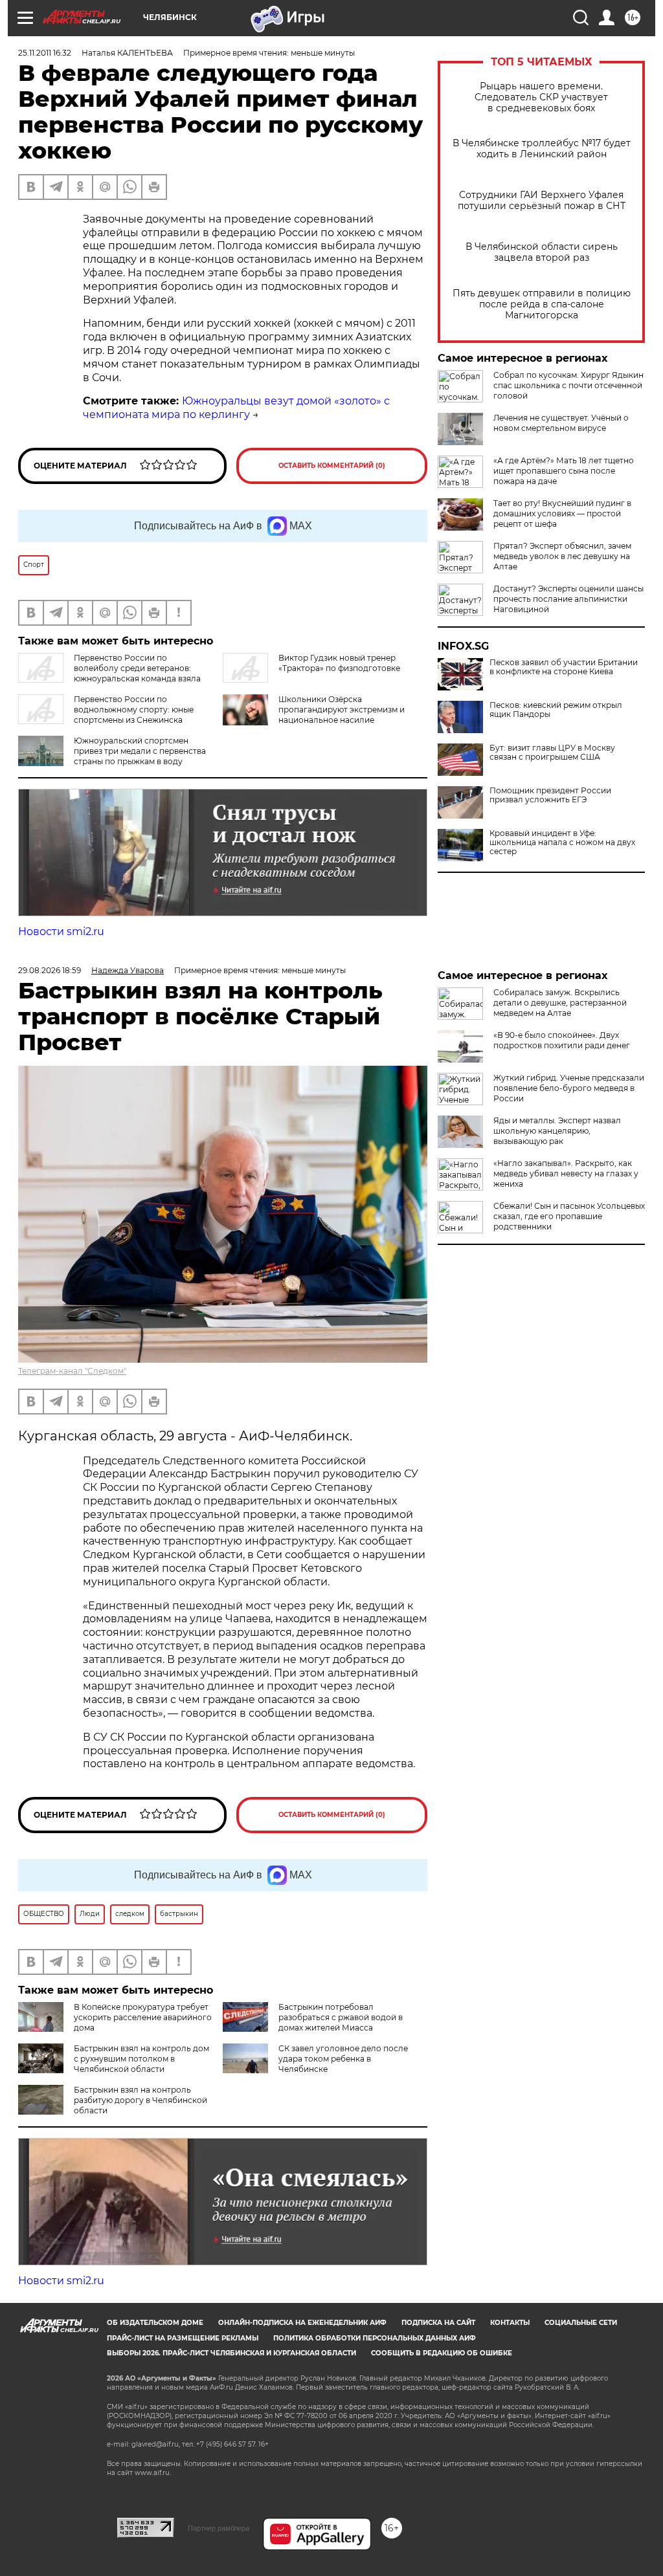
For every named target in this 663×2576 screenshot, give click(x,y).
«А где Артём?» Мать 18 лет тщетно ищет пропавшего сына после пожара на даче (564, 471)
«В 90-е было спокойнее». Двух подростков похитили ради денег (562, 1040)
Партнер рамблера (219, 2528)
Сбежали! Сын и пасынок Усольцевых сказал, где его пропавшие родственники (569, 1216)
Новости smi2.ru (61, 931)
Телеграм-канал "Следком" (72, 1371)
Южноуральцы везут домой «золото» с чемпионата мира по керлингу (236, 408)
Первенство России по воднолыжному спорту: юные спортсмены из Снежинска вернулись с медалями (106, 715)
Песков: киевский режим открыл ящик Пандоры (556, 710)
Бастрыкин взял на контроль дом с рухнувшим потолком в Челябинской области (141, 2059)
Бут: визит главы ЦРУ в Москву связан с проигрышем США (552, 753)
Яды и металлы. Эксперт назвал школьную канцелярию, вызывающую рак (557, 1131)
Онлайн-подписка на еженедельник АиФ (302, 2323)
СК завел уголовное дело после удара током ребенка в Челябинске (343, 2059)
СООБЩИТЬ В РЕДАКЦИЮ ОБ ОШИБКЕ (442, 2353)
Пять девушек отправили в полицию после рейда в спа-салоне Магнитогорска (542, 304)
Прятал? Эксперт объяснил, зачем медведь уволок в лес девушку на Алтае (562, 556)
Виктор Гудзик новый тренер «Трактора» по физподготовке (339, 663)
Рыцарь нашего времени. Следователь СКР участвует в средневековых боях (541, 97)
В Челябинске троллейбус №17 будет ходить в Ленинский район (542, 149)
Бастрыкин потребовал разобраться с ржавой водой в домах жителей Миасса (341, 2017)
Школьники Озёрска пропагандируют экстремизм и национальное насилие (342, 710)
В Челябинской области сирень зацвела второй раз (542, 252)
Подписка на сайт (438, 2323)
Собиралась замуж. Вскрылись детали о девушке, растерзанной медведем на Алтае (560, 1003)
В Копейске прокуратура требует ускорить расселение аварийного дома (143, 2017)
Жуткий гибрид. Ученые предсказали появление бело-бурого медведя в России (569, 1088)
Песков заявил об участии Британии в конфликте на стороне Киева (564, 667)
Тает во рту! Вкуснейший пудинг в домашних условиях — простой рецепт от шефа (562, 513)
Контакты (510, 2323)
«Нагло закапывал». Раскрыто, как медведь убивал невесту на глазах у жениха (566, 1173)
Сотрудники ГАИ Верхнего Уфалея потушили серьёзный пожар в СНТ (542, 201)
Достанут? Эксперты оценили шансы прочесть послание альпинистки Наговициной (568, 599)
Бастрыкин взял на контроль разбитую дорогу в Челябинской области (140, 2100)
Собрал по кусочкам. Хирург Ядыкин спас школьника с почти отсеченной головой (568, 385)
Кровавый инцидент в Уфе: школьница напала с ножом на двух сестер (562, 842)
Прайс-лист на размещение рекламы (183, 2338)
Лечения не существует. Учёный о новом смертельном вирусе (561, 423)
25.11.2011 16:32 (45, 53)
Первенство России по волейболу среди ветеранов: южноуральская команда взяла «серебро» (109, 673)
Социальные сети (581, 2323)
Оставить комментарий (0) (332, 466)
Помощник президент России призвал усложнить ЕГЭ (550, 795)
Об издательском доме (155, 2323)
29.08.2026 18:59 (50, 970)
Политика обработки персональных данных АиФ (375, 2338)
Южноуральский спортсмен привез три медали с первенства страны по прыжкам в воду (140, 751)
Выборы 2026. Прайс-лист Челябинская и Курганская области (231, 2353)
